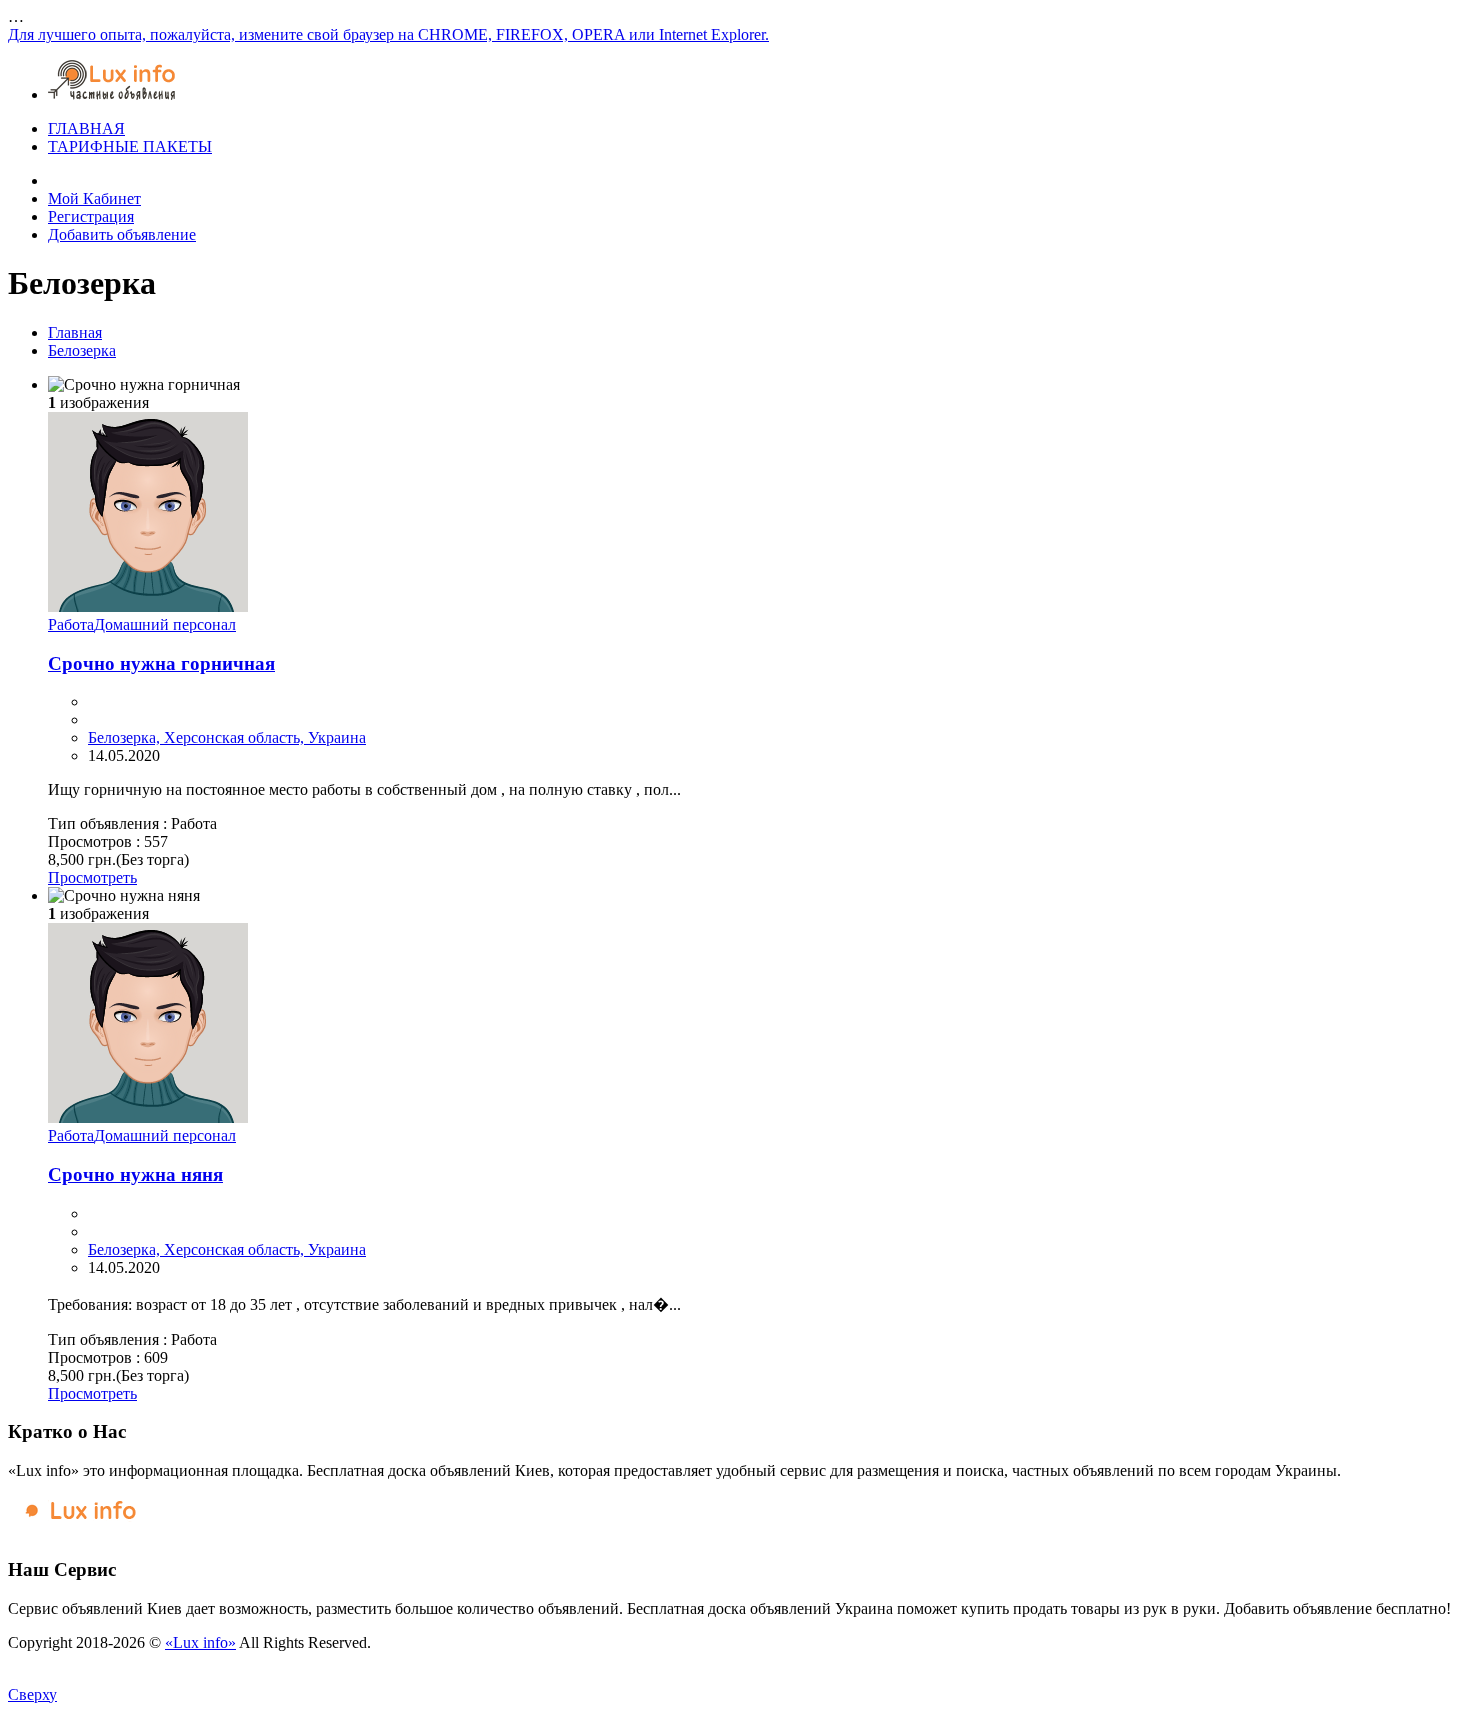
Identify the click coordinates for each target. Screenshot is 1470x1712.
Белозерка (82, 350)
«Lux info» (200, 1642)
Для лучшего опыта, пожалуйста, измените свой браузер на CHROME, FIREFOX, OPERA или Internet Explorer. (388, 34)
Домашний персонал (165, 624)
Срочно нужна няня (135, 1174)
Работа (71, 624)
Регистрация (91, 216)
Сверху (32, 1694)
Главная (75, 332)
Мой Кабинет (94, 198)
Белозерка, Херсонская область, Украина (227, 737)
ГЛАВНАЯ (86, 128)
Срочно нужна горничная (161, 663)
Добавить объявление (122, 234)
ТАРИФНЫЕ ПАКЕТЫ (130, 146)
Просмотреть (92, 877)
